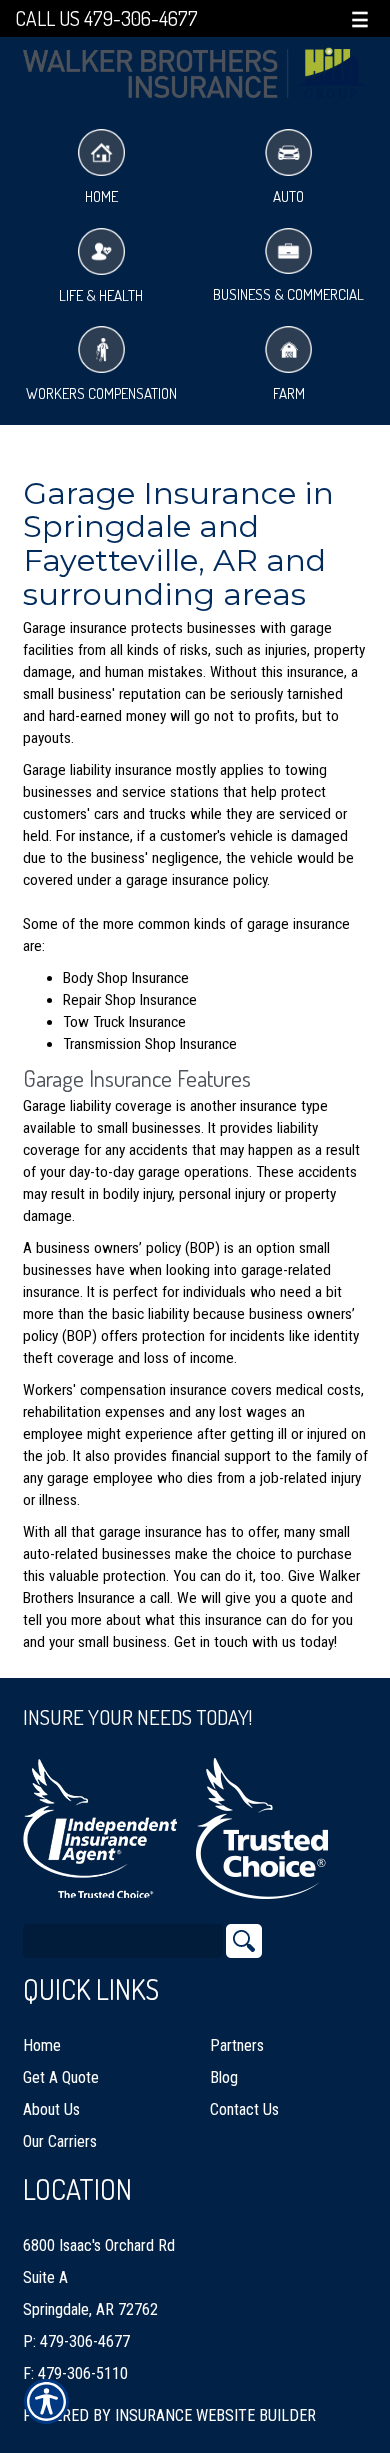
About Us (51, 2109)
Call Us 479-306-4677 (106, 18)
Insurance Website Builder (215, 2415)
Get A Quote (61, 2077)
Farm (289, 393)
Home (101, 196)
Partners (237, 2045)
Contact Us (244, 2109)
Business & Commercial (288, 294)
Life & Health (101, 295)
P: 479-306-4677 (76, 2341)
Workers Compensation (101, 393)
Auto (288, 196)
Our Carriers (60, 2141)
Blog (224, 2077)
